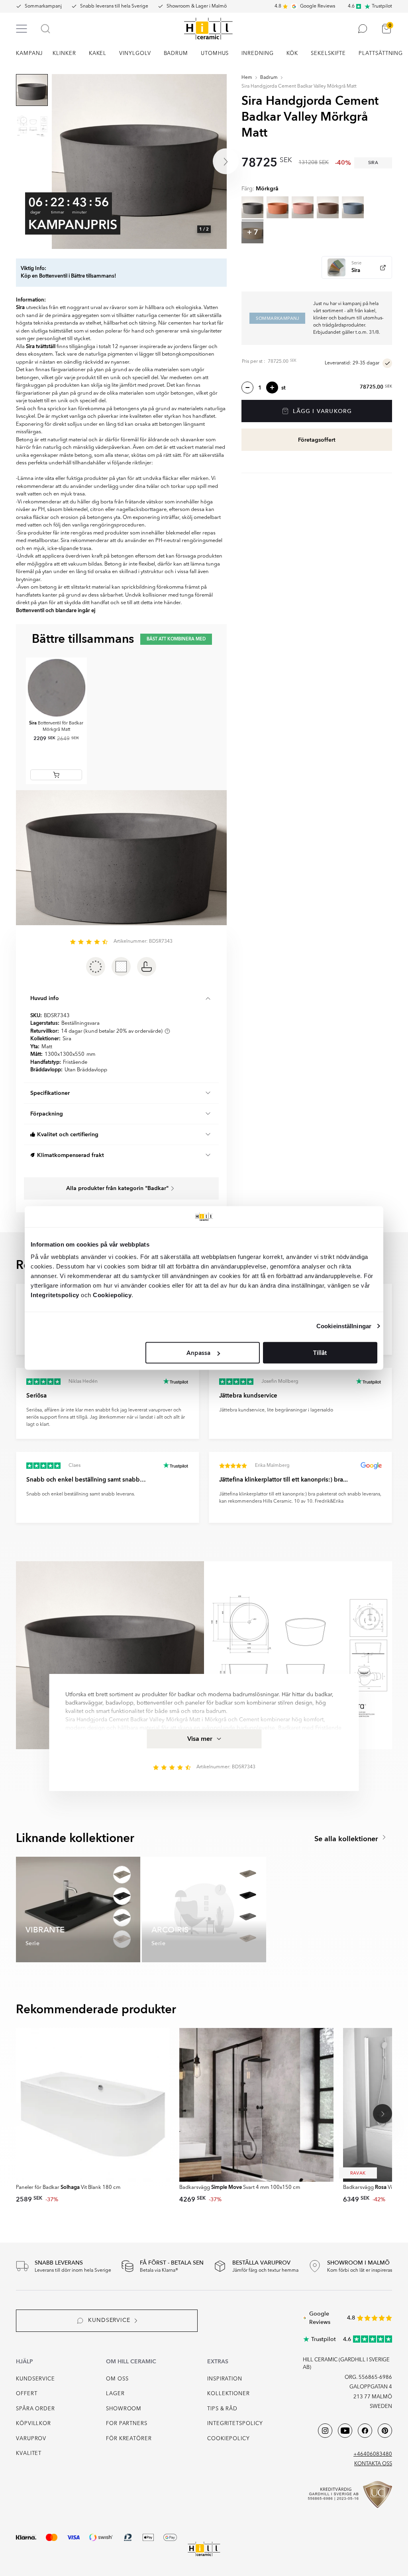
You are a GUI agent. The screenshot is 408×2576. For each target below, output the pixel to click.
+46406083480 (373, 2454)
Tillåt (320, 1353)
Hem (247, 78)
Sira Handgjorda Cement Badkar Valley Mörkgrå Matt (299, 86)
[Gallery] (139, 161)
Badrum (269, 78)
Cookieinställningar (344, 1326)
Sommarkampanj (43, 6)
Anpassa (198, 1353)
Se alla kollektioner (347, 1839)
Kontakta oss (373, 2464)
